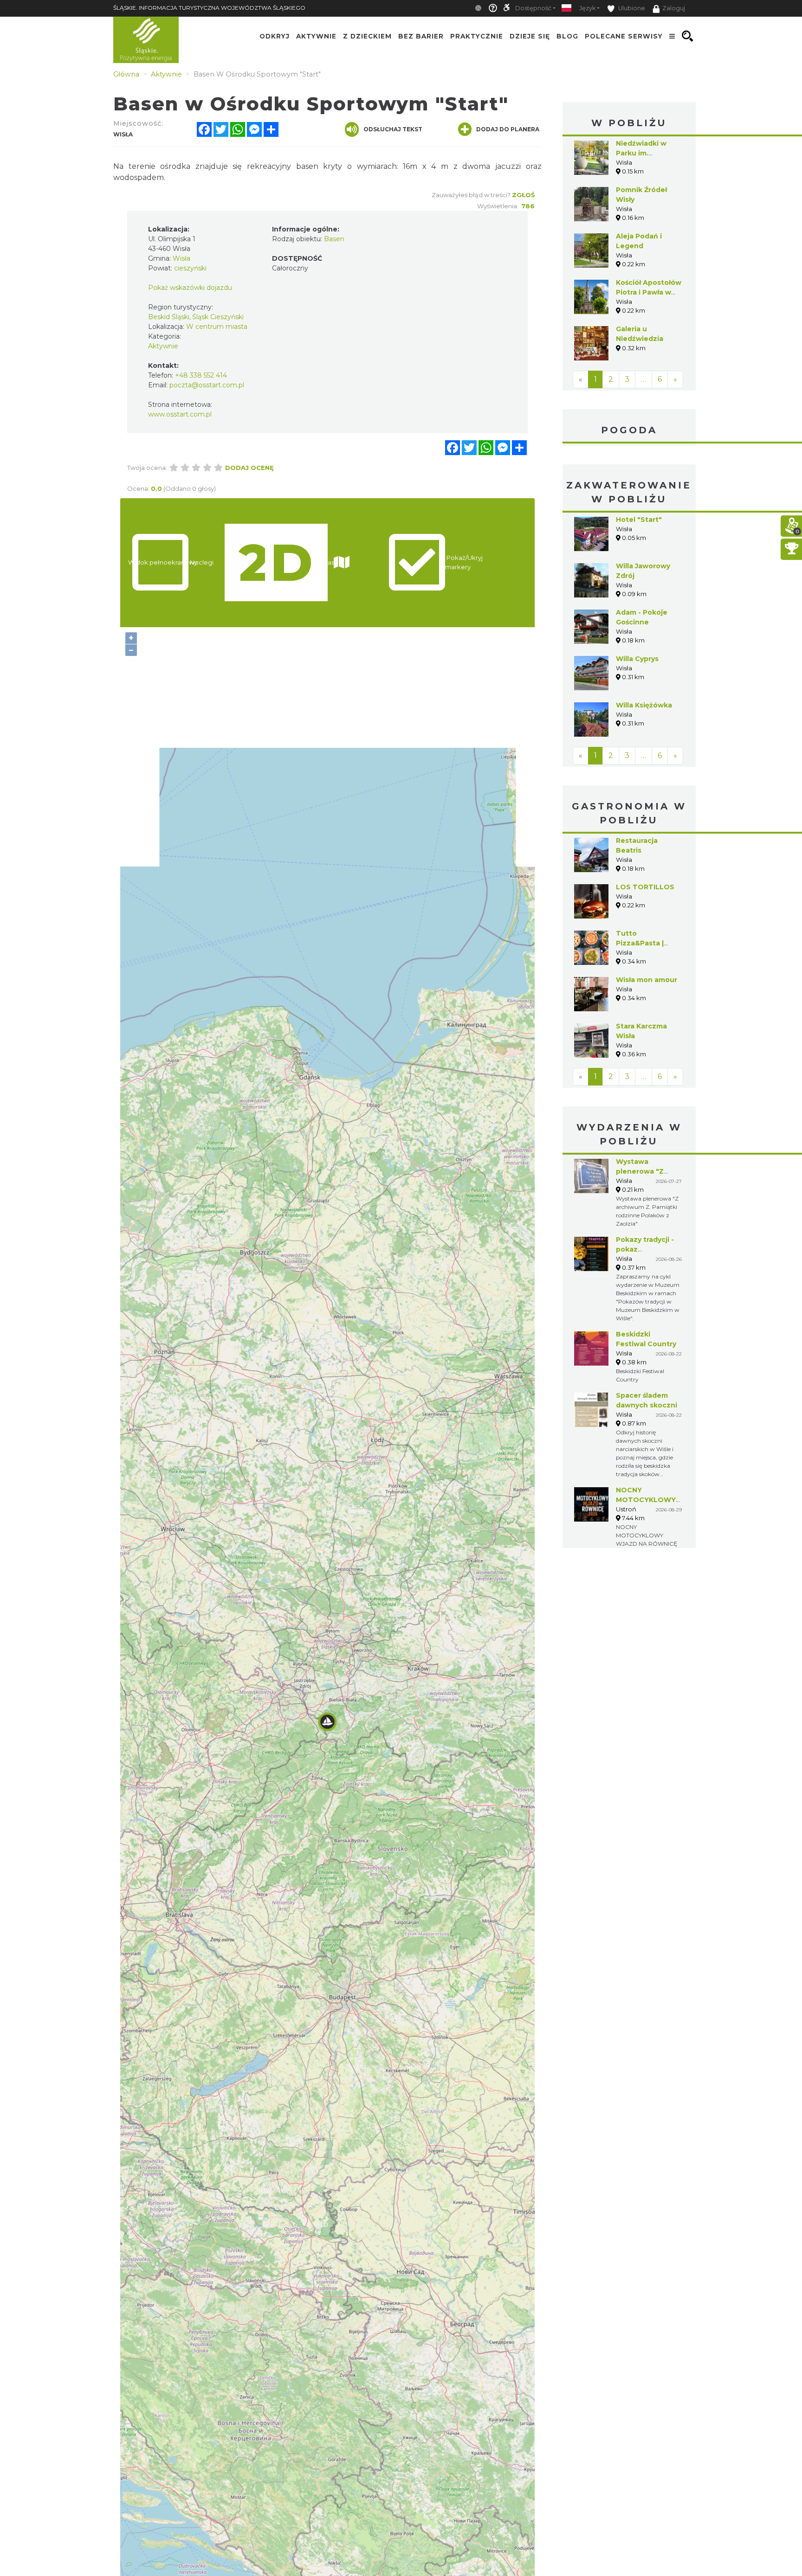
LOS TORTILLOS (645, 887)
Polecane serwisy (624, 36)
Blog (567, 36)
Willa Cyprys (637, 659)
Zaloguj (674, 8)
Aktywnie (316, 36)
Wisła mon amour (647, 980)
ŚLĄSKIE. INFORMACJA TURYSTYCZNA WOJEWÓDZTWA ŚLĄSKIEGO (209, 8)
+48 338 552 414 (201, 375)
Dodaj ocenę (249, 468)
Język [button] (587, 8)
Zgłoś (523, 195)
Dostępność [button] (533, 8)
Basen (334, 239)
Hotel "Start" (639, 520)
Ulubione (631, 8)
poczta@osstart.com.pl (207, 385)
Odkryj (275, 36)
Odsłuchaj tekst (393, 129)
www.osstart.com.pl (180, 414)
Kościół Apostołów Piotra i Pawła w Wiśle (649, 292)
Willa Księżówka (644, 705)
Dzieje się (530, 36)
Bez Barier (421, 36)
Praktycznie (477, 36)
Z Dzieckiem (367, 36)
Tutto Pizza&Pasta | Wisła (640, 943)
